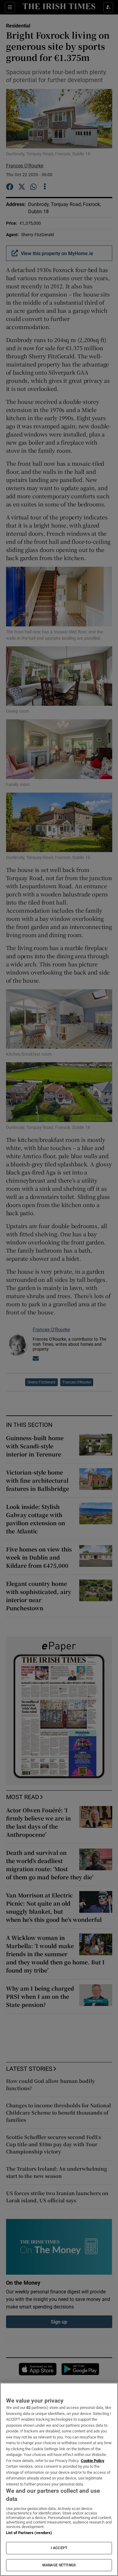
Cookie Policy (93, 2461)
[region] (59, 2479)
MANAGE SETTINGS (59, 2565)
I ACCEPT (59, 2548)
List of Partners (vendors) (29, 2533)
